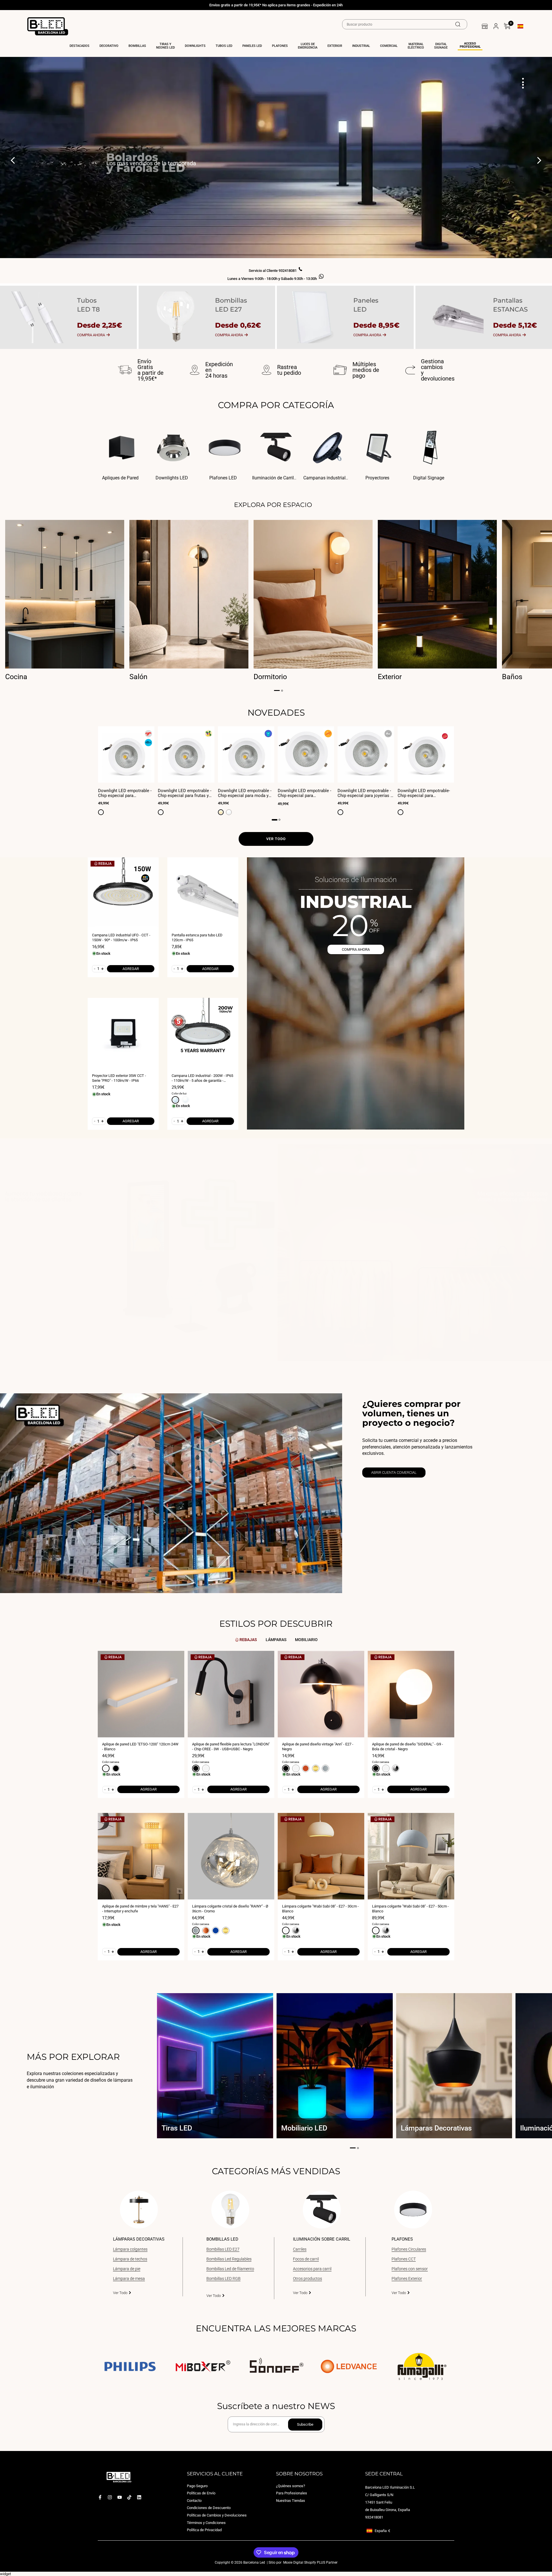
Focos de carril (306, 2259)
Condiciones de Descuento (209, 2508)
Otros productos (307, 2279)
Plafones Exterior (407, 2279)
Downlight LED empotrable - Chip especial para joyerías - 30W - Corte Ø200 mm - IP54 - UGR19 (366, 793)
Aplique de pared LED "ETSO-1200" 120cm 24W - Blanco (140, 1747)
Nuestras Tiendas (291, 2500)
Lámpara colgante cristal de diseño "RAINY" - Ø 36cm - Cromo (230, 1909)
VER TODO (276, 839)
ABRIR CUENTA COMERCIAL (394, 1473)
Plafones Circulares (409, 2249)
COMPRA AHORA (356, 949)
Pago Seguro (197, 2486)
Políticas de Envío (201, 2493)
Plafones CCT (404, 2259)
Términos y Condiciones (206, 2522)
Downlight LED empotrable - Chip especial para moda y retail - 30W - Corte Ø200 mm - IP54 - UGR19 (246, 793)
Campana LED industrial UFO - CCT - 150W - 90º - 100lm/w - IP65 (121, 938)
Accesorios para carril (312, 2269)
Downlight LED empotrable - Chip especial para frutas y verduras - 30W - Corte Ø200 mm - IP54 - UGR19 (185, 793)
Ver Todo (120, 2293)
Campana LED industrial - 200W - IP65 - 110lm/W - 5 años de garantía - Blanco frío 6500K (202, 1078)
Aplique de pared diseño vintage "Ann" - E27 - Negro (318, 1747)
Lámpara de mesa (129, 2279)
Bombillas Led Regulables (229, 2259)
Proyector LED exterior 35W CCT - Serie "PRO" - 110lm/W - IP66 (119, 1078)
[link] (137, 1256)
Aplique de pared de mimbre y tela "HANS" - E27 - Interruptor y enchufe (140, 1909)
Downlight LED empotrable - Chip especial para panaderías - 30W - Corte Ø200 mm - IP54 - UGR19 (304, 793)
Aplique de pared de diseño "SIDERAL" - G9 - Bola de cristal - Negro (408, 1747)
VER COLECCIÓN (128, 177)
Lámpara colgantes (130, 2249)
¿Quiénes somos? (291, 2486)
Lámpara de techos (130, 2259)
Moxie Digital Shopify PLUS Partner (310, 2562)
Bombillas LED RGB (224, 2279)
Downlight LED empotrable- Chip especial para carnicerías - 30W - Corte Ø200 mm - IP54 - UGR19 (424, 793)
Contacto (194, 2500)
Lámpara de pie (127, 2269)
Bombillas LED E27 (223, 2249)
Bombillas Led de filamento (230, 2269)
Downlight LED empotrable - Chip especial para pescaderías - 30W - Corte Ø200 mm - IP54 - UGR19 (125, 793)
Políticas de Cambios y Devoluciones (217, 2515)
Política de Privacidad (204, 2530)
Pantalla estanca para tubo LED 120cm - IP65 (197, 938)
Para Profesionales (292, 2493)
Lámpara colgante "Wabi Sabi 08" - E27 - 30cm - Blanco (320, 1909)
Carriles (300, 2249)
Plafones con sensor (410, 2269)
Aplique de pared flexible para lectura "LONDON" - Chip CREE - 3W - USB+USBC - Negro (231, 1747)
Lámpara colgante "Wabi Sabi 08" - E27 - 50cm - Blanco (410, 1909)
